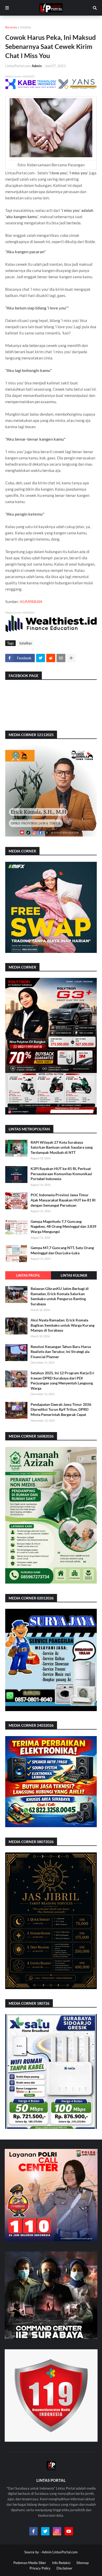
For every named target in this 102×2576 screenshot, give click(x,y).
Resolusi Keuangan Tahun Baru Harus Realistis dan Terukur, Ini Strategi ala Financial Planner (61, 1352)
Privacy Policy (40, 2568)
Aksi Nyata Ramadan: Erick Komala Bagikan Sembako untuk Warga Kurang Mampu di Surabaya (63, 1325)
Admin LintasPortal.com (60, 2552)
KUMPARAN (31, 602)
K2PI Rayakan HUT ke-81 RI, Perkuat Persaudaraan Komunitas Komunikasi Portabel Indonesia (61, 1174)
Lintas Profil (28, 1275)
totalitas (26, 27)
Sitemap (83, 2563)
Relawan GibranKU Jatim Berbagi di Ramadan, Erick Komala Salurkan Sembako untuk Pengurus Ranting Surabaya (60, 1296)
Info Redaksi (61, 2563)
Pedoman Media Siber (30, 2563)
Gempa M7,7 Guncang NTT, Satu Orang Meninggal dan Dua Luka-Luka (62, 1250)
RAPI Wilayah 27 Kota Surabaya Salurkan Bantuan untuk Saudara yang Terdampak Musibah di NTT (62, 1147)
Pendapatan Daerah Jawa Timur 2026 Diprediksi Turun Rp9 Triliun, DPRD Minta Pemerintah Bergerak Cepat (61, 1409)
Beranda (11, 27)
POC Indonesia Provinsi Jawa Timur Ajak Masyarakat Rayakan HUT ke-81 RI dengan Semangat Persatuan (63, 1200)
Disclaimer (64, 2568)
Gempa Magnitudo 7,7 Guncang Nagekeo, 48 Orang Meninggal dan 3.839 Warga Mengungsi (63, 1226)
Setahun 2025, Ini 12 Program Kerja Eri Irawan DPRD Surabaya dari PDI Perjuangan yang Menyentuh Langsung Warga (62, 1381)
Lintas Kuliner (74, 1275)
